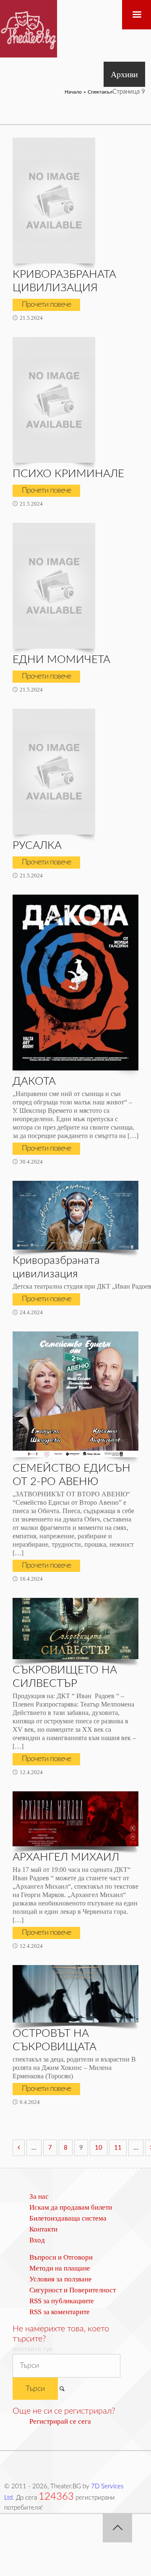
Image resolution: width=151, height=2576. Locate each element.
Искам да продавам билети (71, 2207)
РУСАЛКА (37, 846)
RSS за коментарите (60, 2312)
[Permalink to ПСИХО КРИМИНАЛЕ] (54, 400)
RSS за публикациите (62, 2301)
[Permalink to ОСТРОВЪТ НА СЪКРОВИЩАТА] (75, 1994)
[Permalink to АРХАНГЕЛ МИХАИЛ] (75, 1819)
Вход (37, 2240)
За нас (39, 2196)
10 (99, 2148)
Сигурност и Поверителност (73, 2290)
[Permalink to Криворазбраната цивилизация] (75, 1215)
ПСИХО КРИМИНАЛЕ (68, 474)
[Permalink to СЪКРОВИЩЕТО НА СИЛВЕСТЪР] (75, 1629)
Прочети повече (46, 305)
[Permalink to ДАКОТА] (75, 983)
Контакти (43, 2229)
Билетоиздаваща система (68, 2218)
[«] (19, 2148)
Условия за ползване (61, 2279)
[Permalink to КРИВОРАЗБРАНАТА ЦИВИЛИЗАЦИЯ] (54, 201)
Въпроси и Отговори (61, 2257)
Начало (73, 92)
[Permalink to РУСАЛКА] (54, 772)
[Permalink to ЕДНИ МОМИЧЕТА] (54, 586)
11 (118, 2148)
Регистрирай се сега (60, 2421)
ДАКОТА (34, 1081)
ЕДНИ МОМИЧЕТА (61, 660)
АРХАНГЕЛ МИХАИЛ (66, 1857)
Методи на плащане (60, 2268)
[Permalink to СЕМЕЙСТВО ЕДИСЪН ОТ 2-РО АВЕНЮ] (75, 1394)
